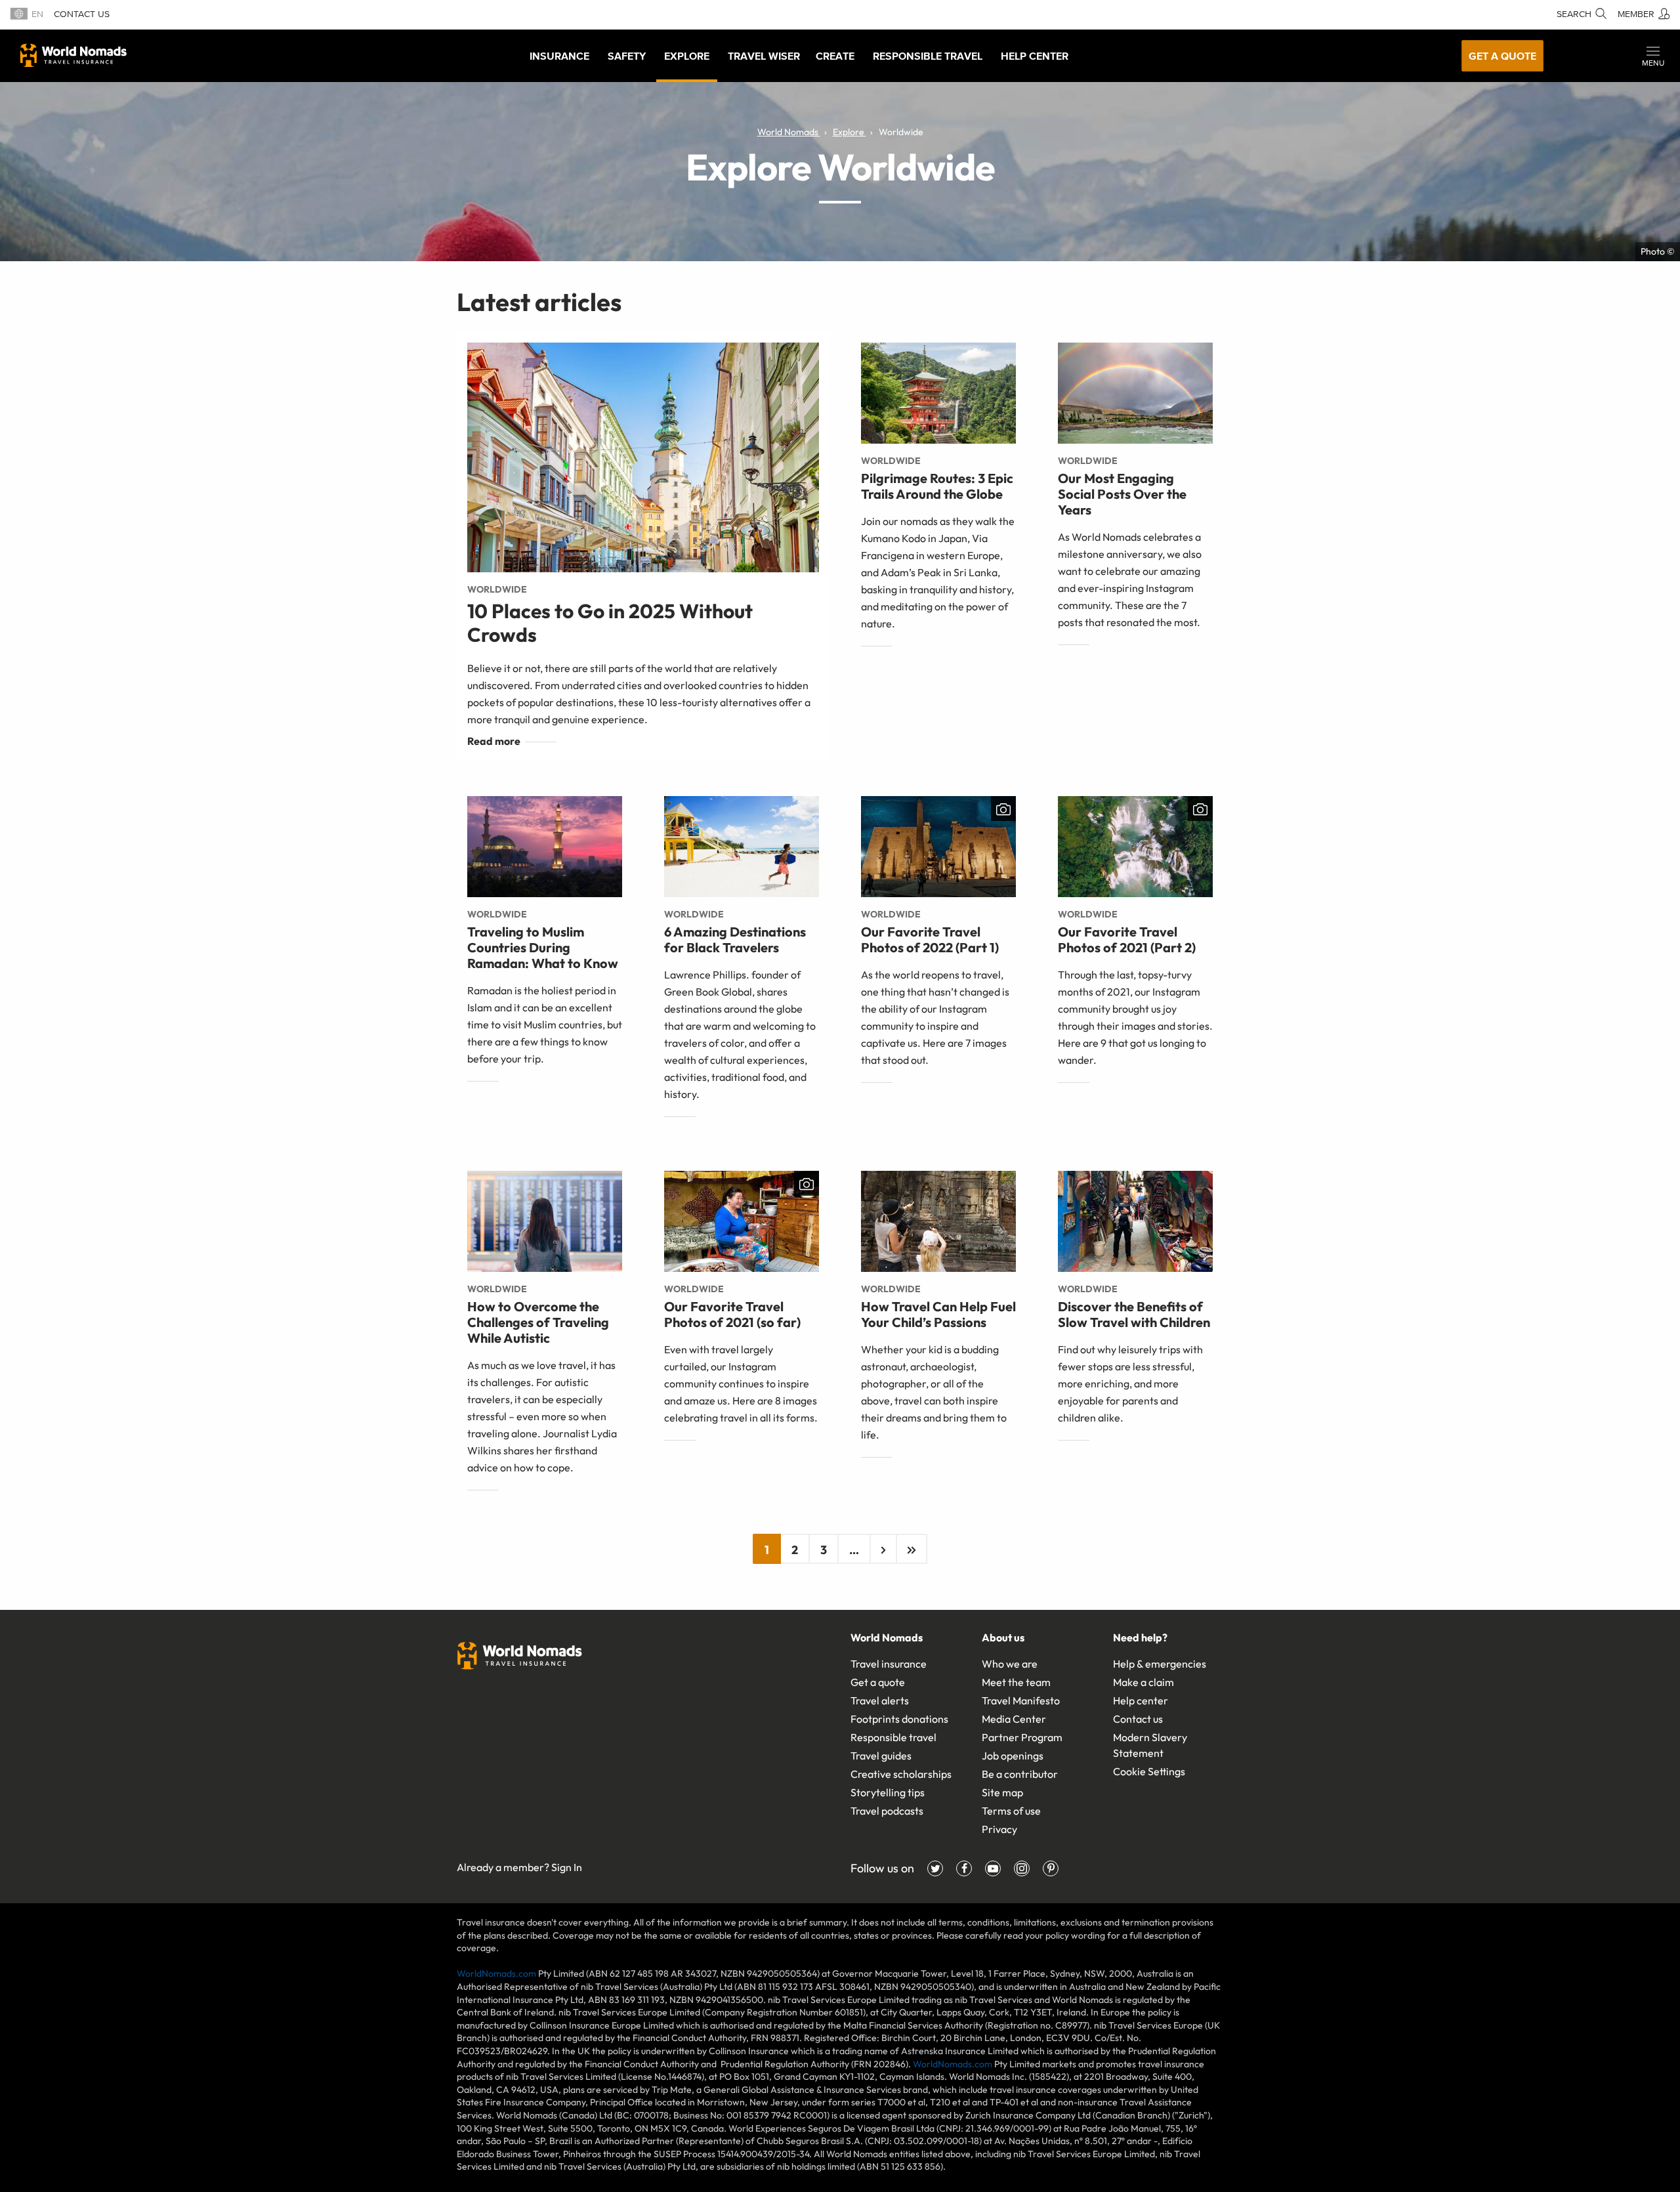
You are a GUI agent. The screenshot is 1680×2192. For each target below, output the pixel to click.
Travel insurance (889, 1664)
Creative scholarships (901, 1774)
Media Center (1014, 1719)
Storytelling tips (888, 1792)
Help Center (1035, 56)
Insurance (559, 56)
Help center (1141, 1700)
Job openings (1013, 1756)
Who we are (1010, 1664)
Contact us (82, 14)
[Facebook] (964, 1868)
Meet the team (1016, 1682)
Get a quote (1502, 56)
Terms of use (1011, 1811)
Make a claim (1144, 1682)
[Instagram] (1022, 1868)
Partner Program (1022, 1737)
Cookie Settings (1149, 1771)
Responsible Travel (928, 56)
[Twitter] (935, 1868)
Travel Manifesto (1021, 1700)
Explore (687, 56)
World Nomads (73, 55)
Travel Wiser (764, 56)
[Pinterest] (1051, 1868)
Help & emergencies (1160, 1664)
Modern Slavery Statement (1150, 1745)
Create (835, 56)
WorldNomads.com (496, 1973)
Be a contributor (1020, 1774)
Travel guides (881, 1756)
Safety (627, 56)
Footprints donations (899, 1719)
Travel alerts (880, 1700)
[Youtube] (993, 1868)
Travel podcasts (887, 1811)
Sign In (567, 1867)
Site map (1002, 1792)
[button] (1653, 56)
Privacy (999, 1829)
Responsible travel (893, 1737)
